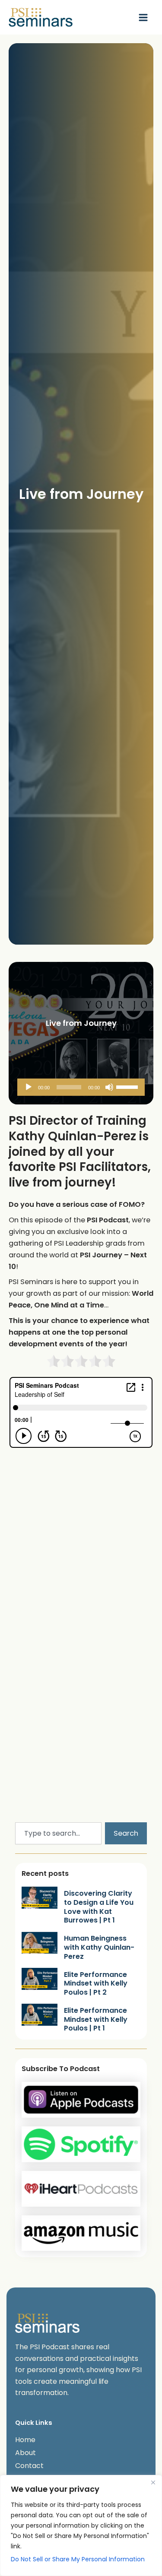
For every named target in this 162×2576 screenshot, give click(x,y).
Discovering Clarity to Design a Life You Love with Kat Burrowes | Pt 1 (99, 1907)
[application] (81, 1087)
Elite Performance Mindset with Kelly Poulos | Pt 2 (96, 1984)
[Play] (29, 1087)
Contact (29, 2466)
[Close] (153, 2482)
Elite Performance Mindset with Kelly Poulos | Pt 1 (96, 2019)
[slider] (128, 1086)
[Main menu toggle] (143, 17)
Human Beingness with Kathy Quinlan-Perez (99, 1947)
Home (25, 2440)
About (25, 2453)
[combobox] (58, 1833)
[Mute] (109, 1087)
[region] (81, 2525)
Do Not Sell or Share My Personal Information (78, 2559)
